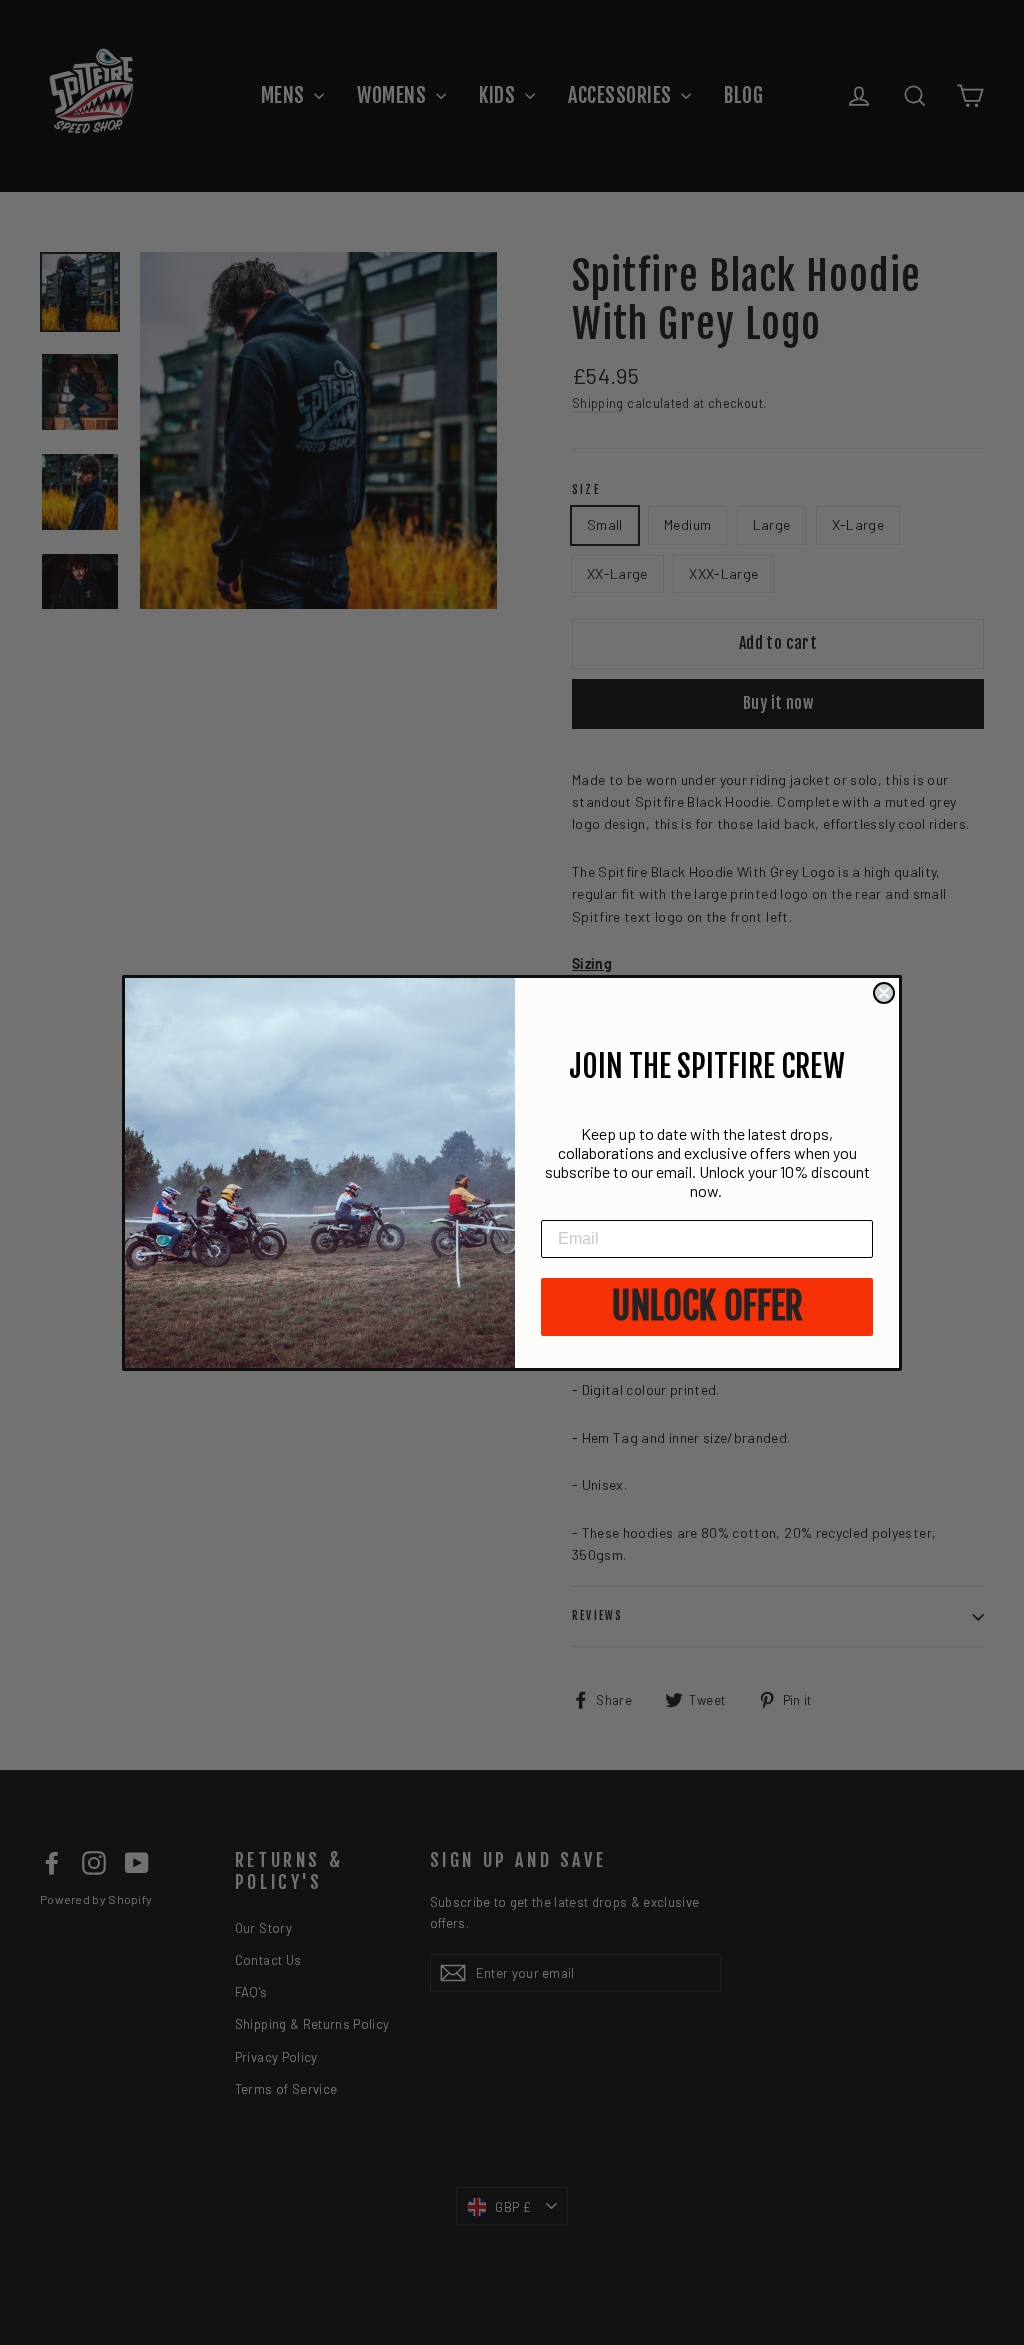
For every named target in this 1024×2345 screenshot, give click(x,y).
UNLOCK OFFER (707, 1306)
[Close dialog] (884, 993)
